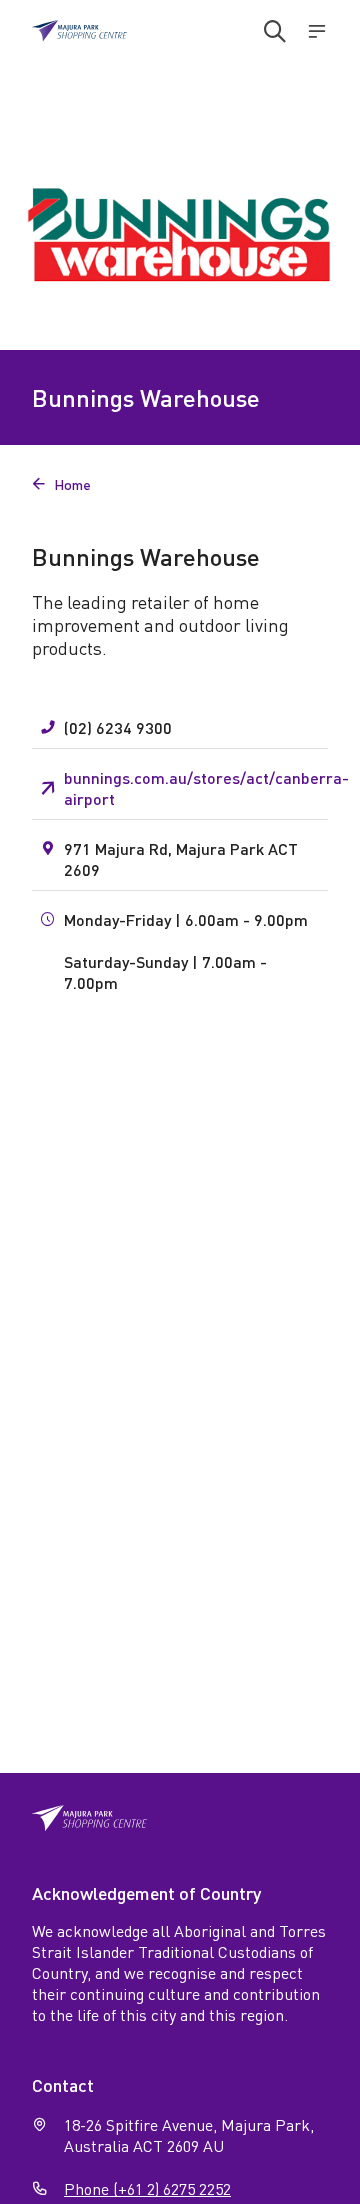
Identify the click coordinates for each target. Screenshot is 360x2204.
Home (61, 484)
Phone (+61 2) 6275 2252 (147, 2188)
